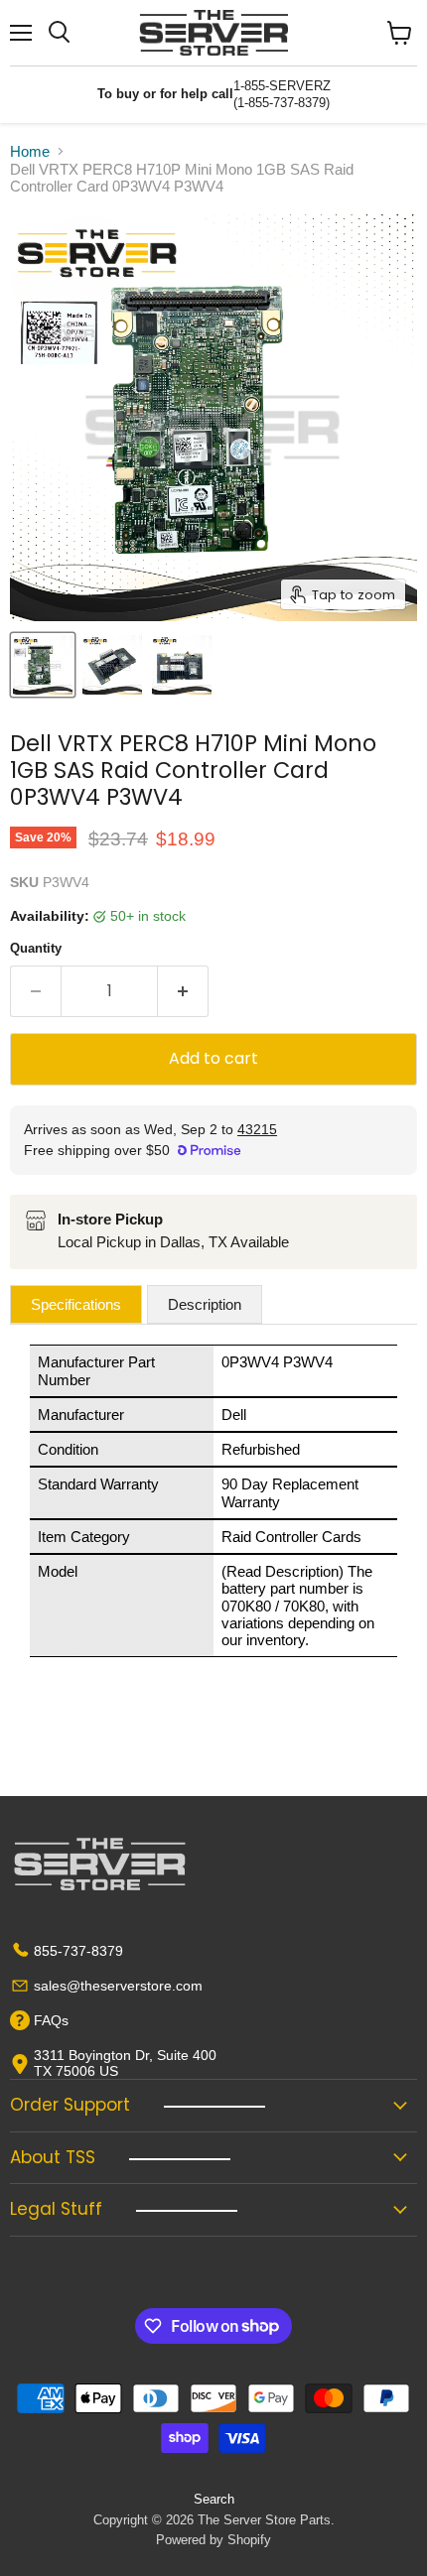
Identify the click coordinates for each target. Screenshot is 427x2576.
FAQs (51, 2020)
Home (30, 151)
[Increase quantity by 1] (183, 991)
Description (205, 1304)
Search (214, 2499)
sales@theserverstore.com (118, 1986)
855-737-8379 (78, 1951)
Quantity (36, 948)
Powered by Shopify (213, 2540)
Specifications (76, 1304)
